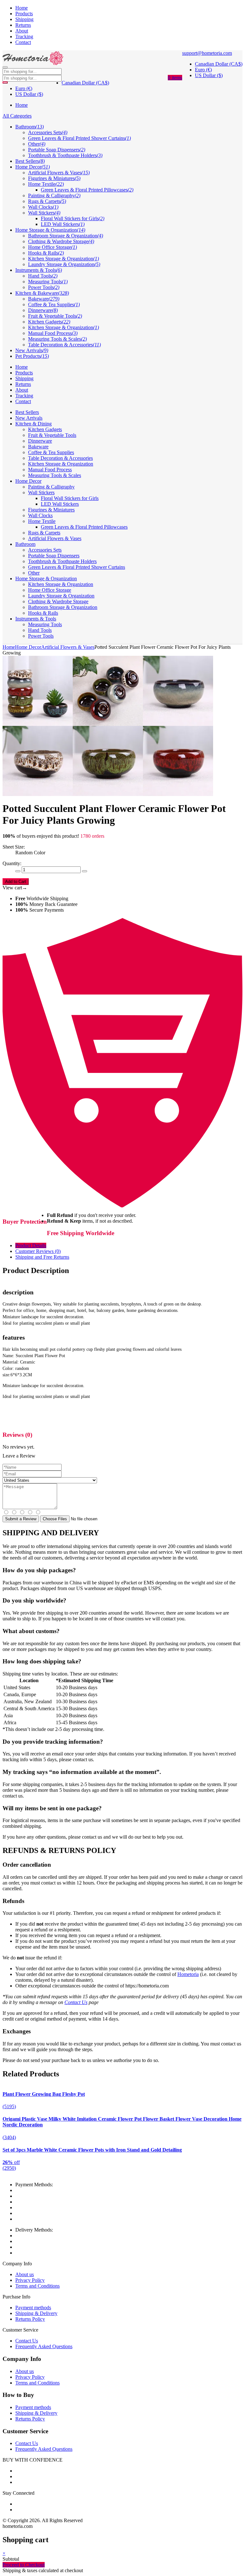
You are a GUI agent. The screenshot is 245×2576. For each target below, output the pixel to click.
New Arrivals (29, 418)
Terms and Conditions (37, 2286)
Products (24, 14)
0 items (175, 78)
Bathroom (25, 544)
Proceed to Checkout (24, 2565)
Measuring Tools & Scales (55, 475)
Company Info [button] (22, 2359)
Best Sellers (27, 412)
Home (22, 8)
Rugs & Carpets (44, 533)
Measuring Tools (45, 624)
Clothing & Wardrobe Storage (58, 601)
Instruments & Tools (36, 619)
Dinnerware (40, 441)
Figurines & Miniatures (51, 510)
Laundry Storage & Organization (61, 596)
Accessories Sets (45, 550)
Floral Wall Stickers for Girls (70, 498)
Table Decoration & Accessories (60, 458)
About (22, 31)
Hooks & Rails (43, 613)
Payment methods (33, 2308)
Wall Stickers (41, 492)
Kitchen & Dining (33, 424)
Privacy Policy (30, 2280)
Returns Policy (30, 2319)
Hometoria (188, 1974)
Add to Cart (16, 882)
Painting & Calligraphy (51, 487)
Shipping (24, 19)
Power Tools (41, 636)
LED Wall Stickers (60, 504)
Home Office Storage (50, 590)
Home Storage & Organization (46, 579)
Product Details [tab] (31, 1245)
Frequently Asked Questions (44, 2346)
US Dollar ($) (209, 75)
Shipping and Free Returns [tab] (42, 1257)
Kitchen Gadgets (45, 429)
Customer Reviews (38, 1251)
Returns (23, 25)
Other (34, 573)
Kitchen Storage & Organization (61, 464)
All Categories (17, 116)
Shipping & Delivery (36, 2313)
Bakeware (38, 447)
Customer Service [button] (25, 2431)
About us (25, 2274)
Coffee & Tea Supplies (51, 452)
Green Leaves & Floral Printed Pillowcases (84, 527)
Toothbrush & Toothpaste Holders (62, 561)
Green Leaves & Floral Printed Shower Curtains (77, 567)
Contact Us (76, 2002)
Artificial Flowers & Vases (55, 538)
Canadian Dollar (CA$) (219, 64)
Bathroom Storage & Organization (63, 607)
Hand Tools (40, 630)
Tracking (24, 36)
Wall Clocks (40, 515)
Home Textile (42, 521)
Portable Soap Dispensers (54, 556)
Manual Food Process (50, 470)
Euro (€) (203, 70)
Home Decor (28, 481)
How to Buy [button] (18, 2395)
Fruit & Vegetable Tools (52, 435)
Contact (23, 42)
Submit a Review (21, 1519)
